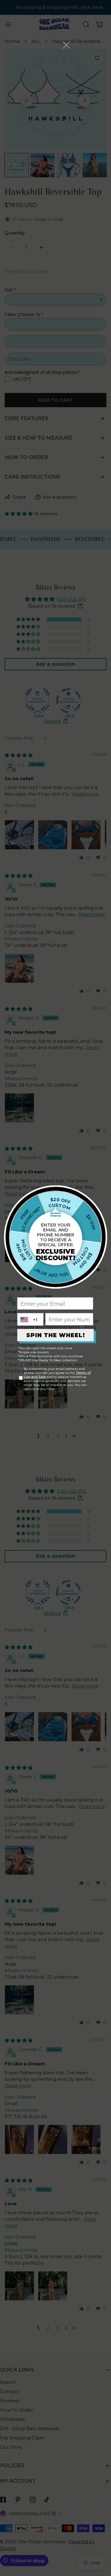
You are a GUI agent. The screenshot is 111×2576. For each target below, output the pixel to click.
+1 (35, 1319)
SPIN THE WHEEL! (56, 1335)
